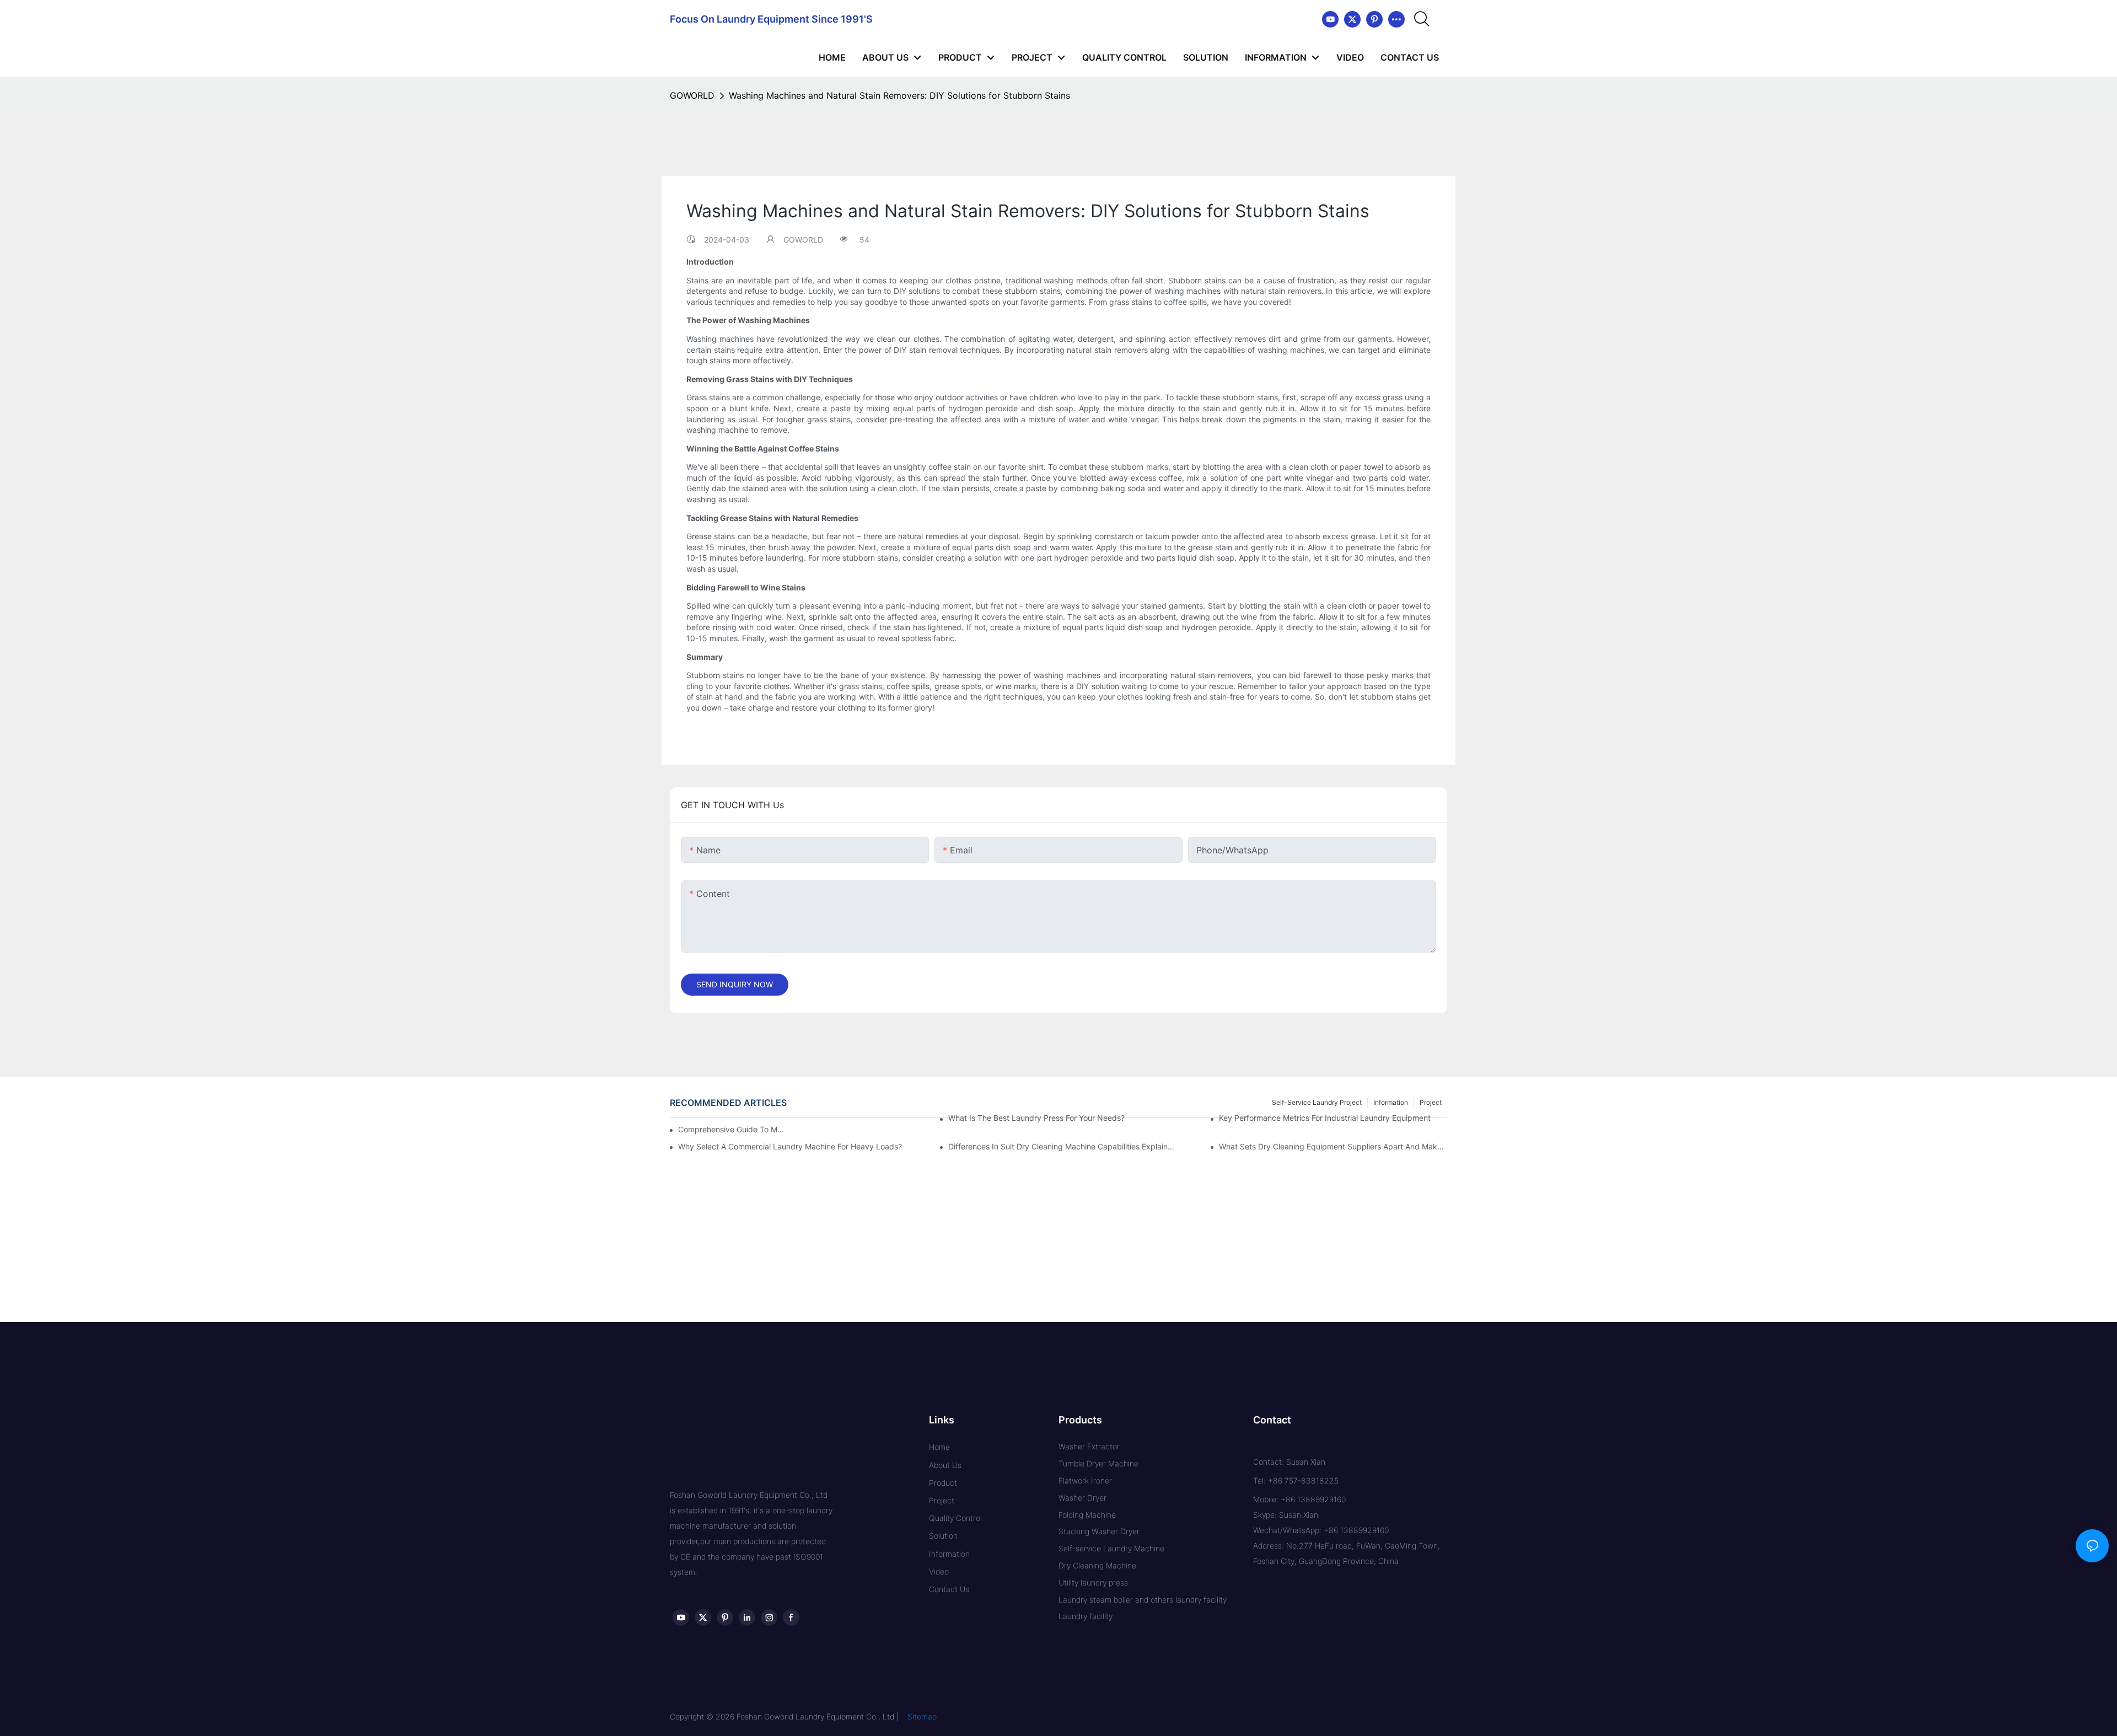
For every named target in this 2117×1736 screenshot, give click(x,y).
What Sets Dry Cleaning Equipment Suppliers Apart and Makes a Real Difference (1333, 1146)
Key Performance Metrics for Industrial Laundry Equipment (1325, 1118)
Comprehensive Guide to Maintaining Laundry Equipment (733, 1129)
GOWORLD (692, 95)
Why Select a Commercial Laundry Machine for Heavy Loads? (790, 1146)
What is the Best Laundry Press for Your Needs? (1036, 1118)
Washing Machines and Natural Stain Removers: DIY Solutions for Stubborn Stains (899, 95)
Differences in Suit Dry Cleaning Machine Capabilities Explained (1062, 1146)
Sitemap (922, 1716)
